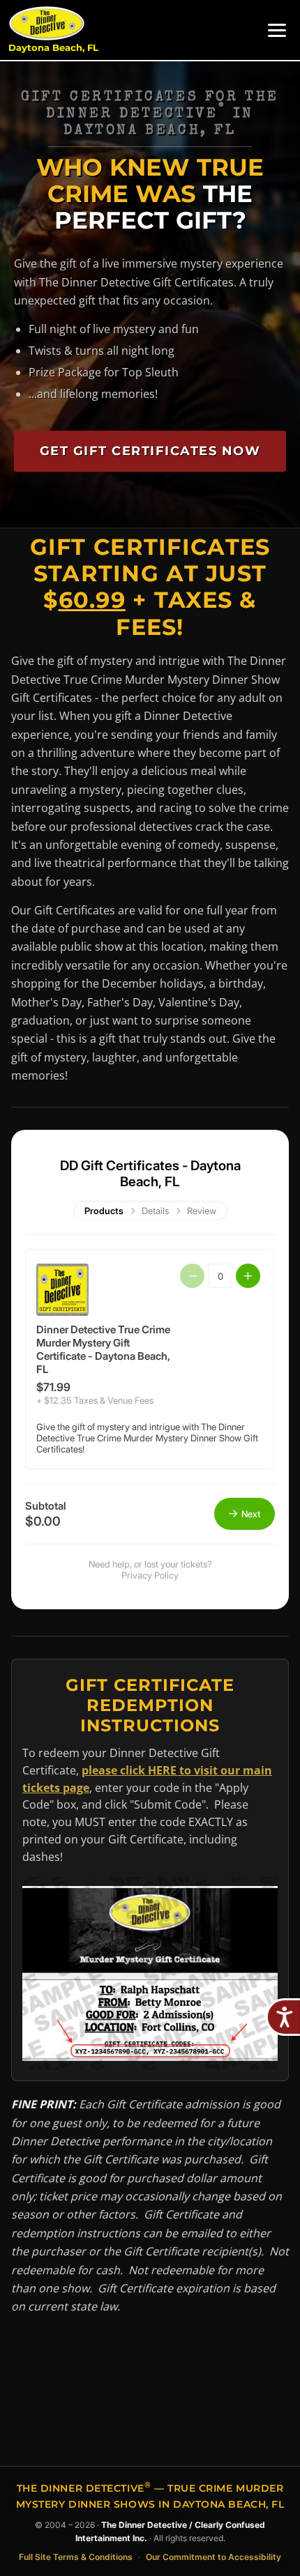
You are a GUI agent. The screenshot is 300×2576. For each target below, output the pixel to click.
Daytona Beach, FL (53, 48)
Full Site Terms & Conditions (76, 2557)
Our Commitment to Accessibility (213, 2557)
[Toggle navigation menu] (277, 30)
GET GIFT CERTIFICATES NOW (150, 451)
